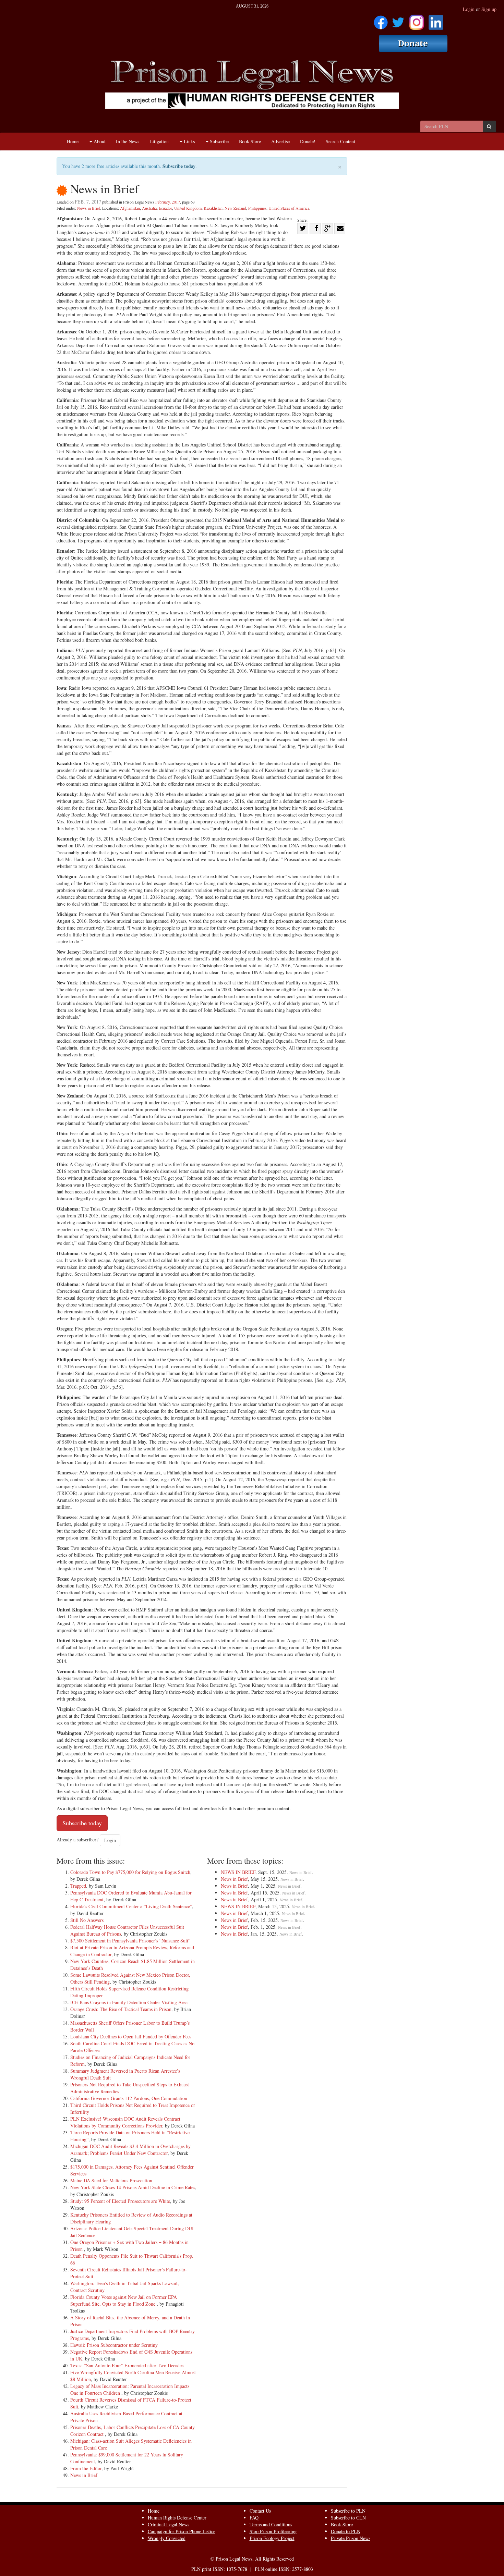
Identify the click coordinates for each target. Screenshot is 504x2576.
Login (469, 9)
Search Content (340, 141)
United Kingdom (188, 208)
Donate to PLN (346, 2531)
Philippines (257, 208)
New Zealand (235, 208)
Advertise (280, 141)
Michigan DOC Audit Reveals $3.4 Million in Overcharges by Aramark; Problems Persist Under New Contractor (130, 2150)
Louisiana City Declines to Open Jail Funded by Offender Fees (131, 2037)
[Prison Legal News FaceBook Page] (381, 20)
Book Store (250, 141)
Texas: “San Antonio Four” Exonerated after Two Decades (127, 2365)
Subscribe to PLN (348, 2511)
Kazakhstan (213, 208)
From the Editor (86, 2468)
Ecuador (165, 208)
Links (189, 141)
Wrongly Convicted (167, 2538)
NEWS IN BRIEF (238, 1872)
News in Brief (89, 208)
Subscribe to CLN (348, 2518)
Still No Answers (87, 1920)
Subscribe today (179, 166)
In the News (128, 141)
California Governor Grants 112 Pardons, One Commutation (129, 2098)
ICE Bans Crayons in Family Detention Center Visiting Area (129, 2002)
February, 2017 (168, 202)
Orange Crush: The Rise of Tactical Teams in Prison (121, 2009)
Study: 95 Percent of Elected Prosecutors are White (120, 2201)
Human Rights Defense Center (177, 2518)
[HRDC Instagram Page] (417, 20)
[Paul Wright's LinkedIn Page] (436, 20)
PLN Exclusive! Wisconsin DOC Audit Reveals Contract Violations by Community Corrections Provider (125, 2122)
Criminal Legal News (169, 2524)
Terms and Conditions (271, 2524)
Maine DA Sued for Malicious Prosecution (111, 2180)
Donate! (308, 141)
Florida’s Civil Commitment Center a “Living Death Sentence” (131, 1906)
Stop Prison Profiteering (273, 2531)
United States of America (289, 208)
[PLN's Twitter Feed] (398, 20)
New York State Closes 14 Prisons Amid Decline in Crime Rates (133, 2187)
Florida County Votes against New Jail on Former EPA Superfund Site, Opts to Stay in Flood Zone (124, 2300)
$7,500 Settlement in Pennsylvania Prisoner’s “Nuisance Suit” (130, 1941)
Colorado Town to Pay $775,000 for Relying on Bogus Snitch (130, 1872)
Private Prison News (351, 2538)
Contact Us (260, 2511)
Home (73, 141)
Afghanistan (130, 208)
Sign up (489, 9)
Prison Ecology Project (272, 2538)
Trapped (78, 1886)
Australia (149, 208)
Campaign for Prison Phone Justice (182, 2531)
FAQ (254, 2518)
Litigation (159, 141)
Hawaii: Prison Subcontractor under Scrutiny (114, 2345)
